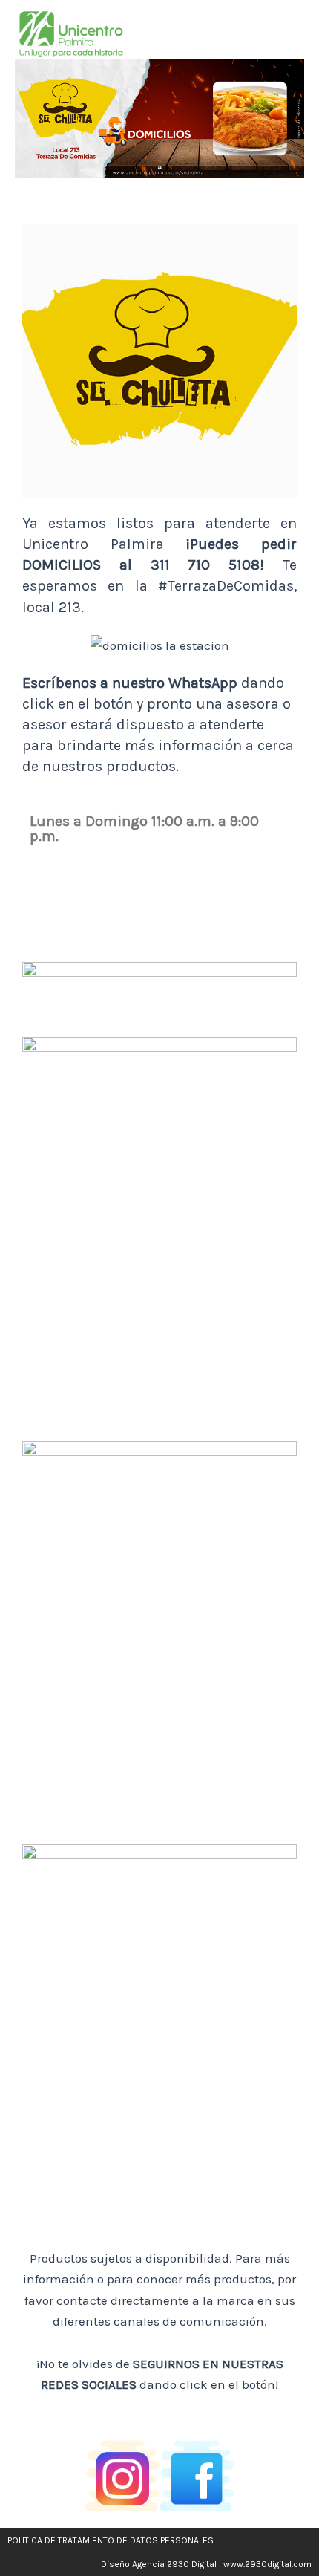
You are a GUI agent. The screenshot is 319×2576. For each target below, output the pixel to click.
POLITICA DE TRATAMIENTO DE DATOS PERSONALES (111, 2540)
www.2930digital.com (267, 2564)
